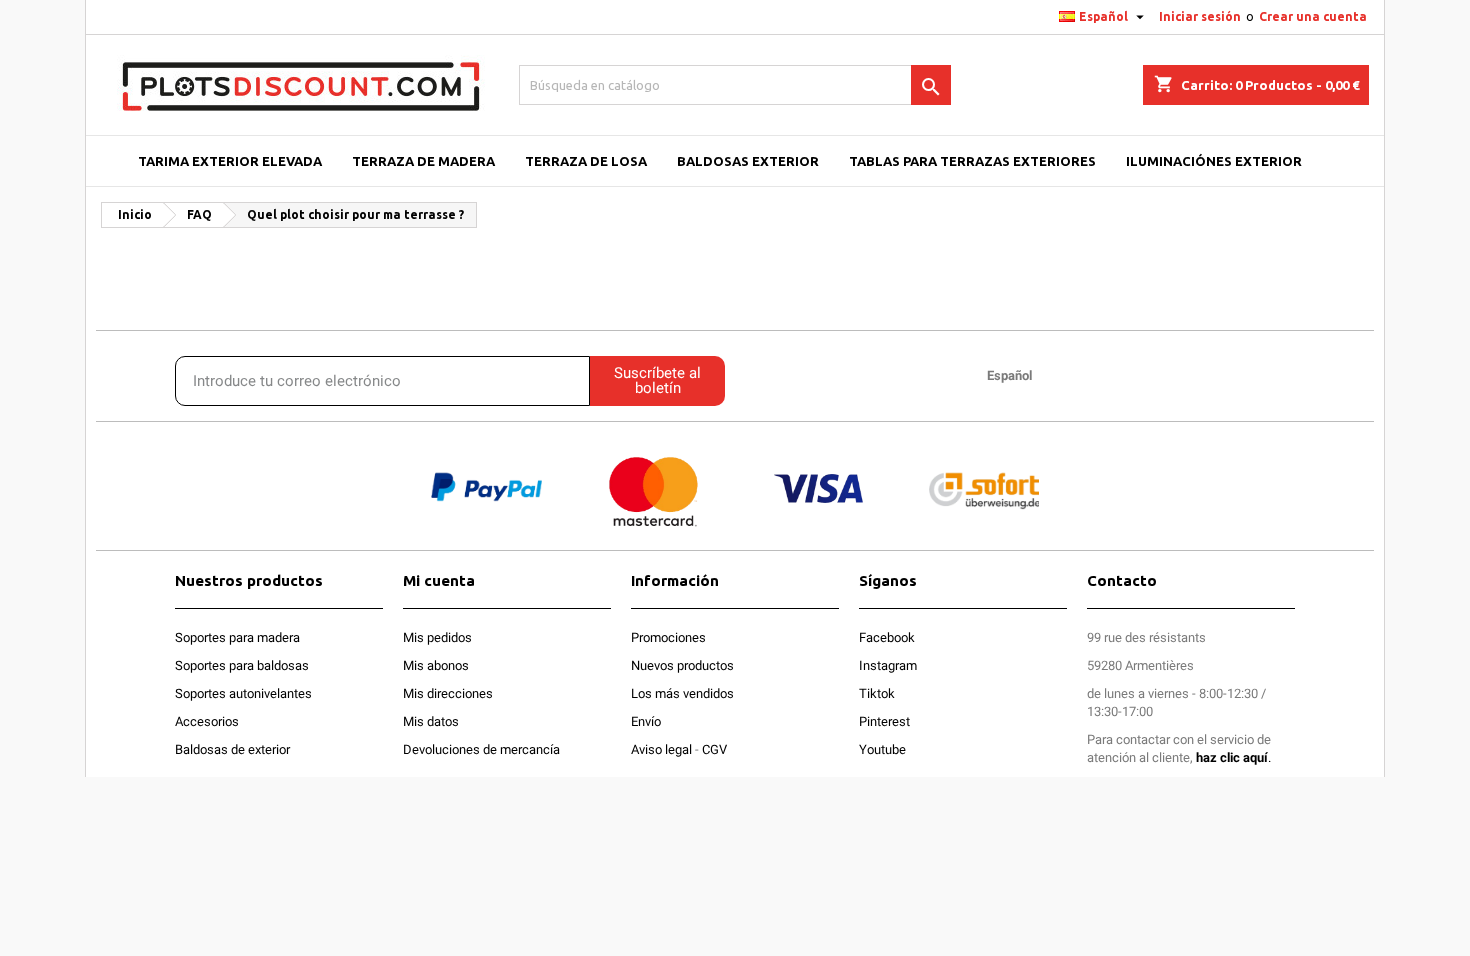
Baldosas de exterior (232, 749)
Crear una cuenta (1313, 16)
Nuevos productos (682, 665)
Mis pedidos (437, 637)
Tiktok (877, 693)
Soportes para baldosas (242, 665)
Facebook (887, 637)
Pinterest (884, 721)
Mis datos (431, 721)
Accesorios (207, 721)
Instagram (888, 665)
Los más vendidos (682, 693)
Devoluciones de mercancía (481, 749)
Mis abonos (436, 665)
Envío (646, 721)
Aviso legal (661, 749)
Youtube (882, 749)
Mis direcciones (448, 693)
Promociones (668, 637)
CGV (714, 749)
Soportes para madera (237, 637)
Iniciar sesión (1200, 16)
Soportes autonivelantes (243, 693)
